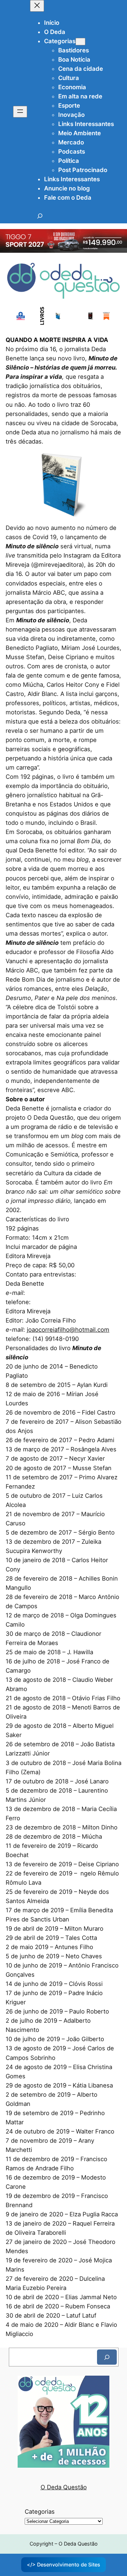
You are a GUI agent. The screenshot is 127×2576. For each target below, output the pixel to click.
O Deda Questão (64, 2487)
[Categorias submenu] (80, 42)
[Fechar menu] (37, 6)
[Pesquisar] (107, 2357)
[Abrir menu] (20, 112)
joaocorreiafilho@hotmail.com (68, 1330)
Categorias (40, 2512)
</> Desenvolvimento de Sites (64, 2564)
